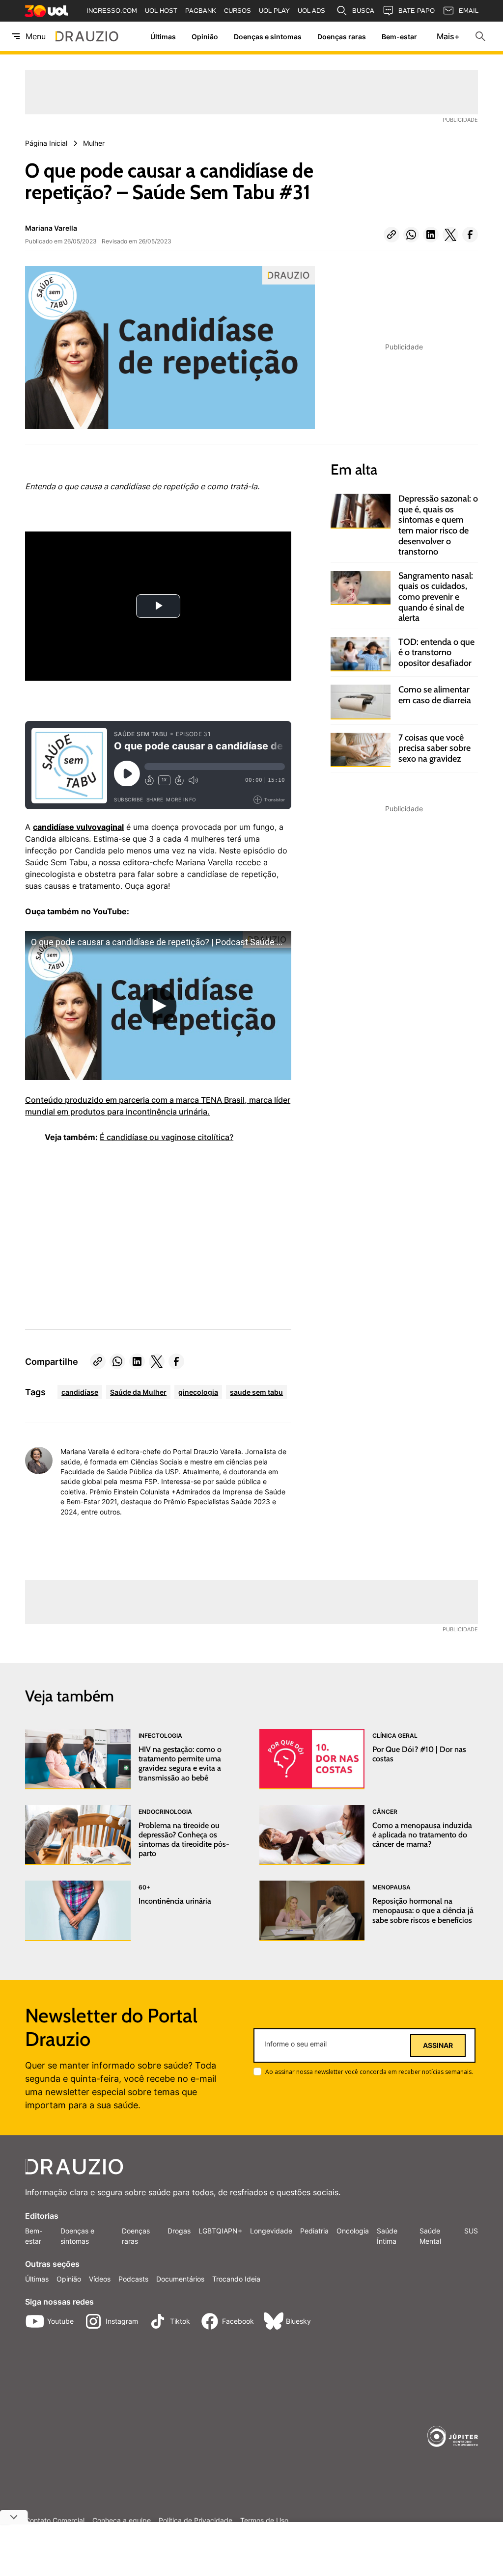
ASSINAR (438, 2045)
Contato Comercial (55, 2521)
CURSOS (238, 11)
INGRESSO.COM (112, 11)
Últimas (163, 37)
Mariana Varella (51, 228)
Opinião (205, 37)
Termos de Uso (264, 2521)
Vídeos (100, 2279)
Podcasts (133, 2279)
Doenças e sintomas (268, 37)
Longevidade (271, 2231)
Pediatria (314, 2231)
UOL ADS (311, 11)
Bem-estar (399, 37)
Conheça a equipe (122, 2521)
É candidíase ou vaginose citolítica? (167, 1137)
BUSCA (363, 11)
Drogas (179, 2231)
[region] (99, 1230)
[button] (391, 235)
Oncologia (353, 2231)
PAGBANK (201, 11)
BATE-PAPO (417, 11)
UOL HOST (161, 11)
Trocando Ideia (236, 2279)
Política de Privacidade (196, 2521)
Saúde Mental (430, 2236)
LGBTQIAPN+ (220, 2231)
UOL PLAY (274, 11)
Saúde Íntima (387, 2236)
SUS (471, 2231)
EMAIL (469, 11)
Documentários (180, 2279)
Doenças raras (342, 37)
